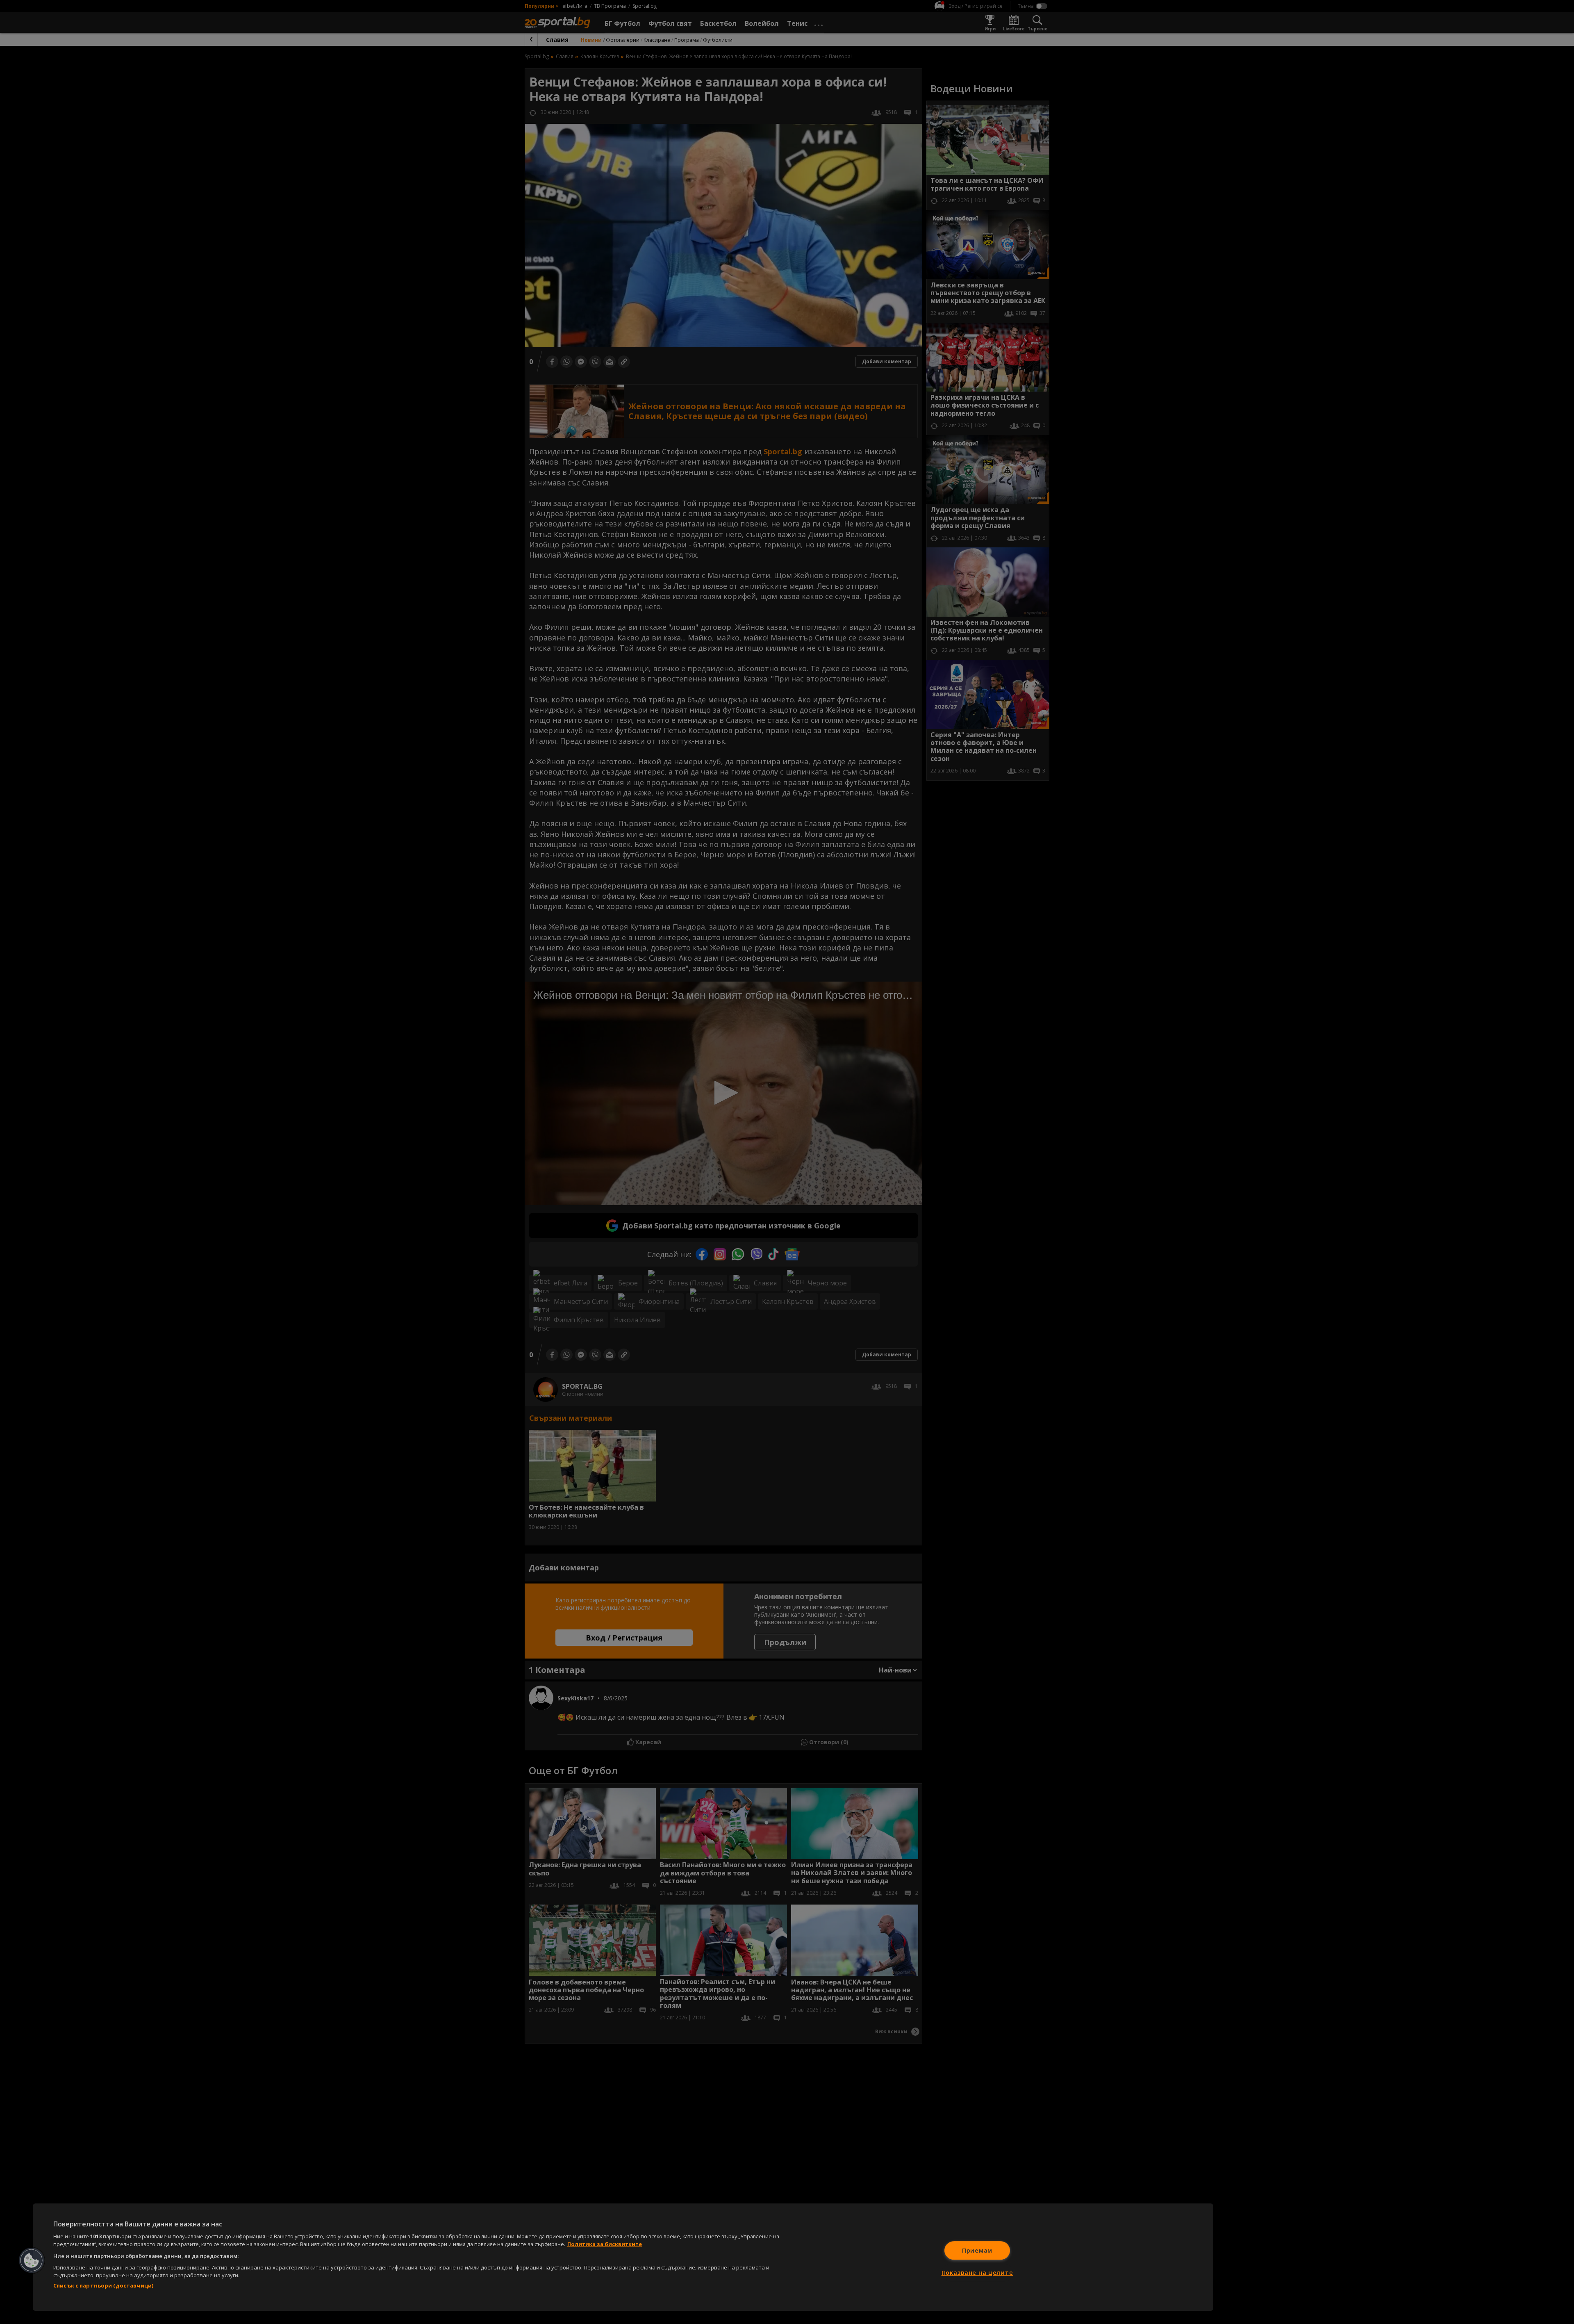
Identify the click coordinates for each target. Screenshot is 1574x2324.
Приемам (977, 2250)
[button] (32, 2260)
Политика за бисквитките (605, 2244)
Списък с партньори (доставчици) (103, 2285)
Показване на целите (977, 2273)
